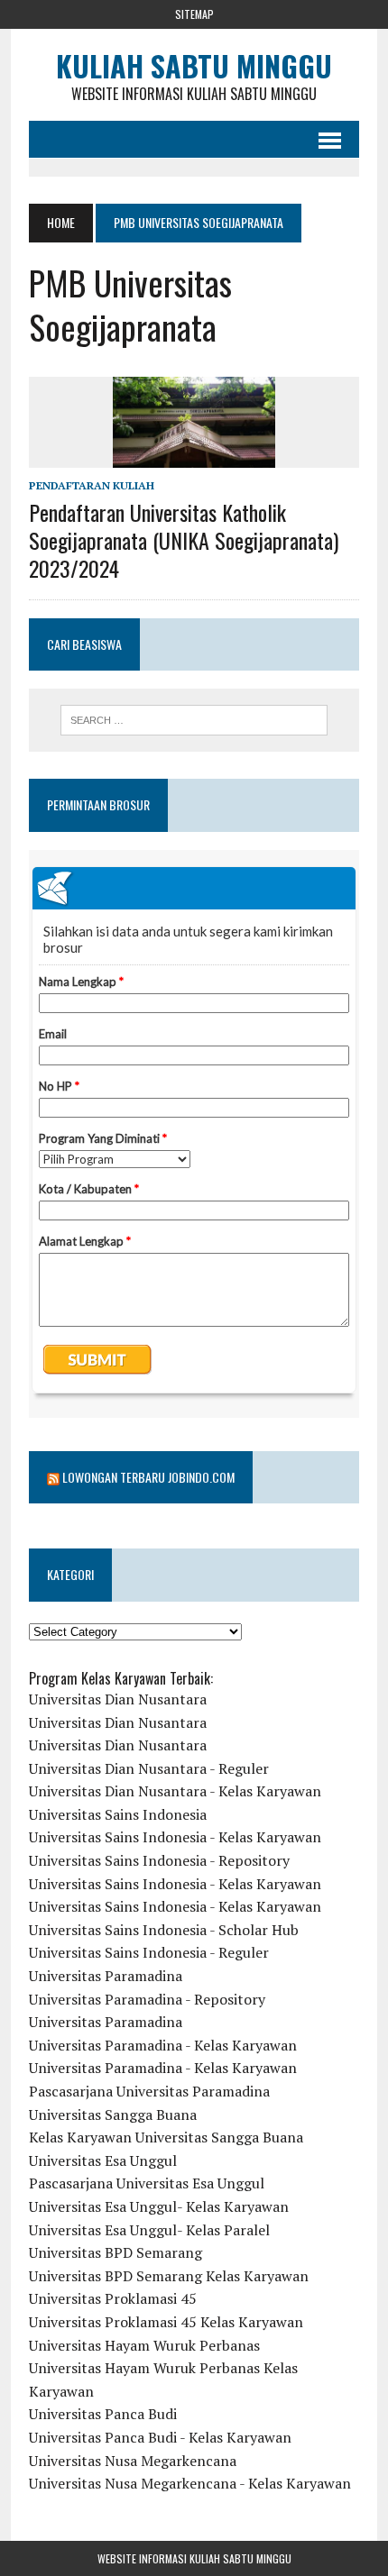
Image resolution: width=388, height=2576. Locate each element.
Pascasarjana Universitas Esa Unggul (147, 2183)
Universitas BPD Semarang (115, 2252)
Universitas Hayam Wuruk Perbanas (144, 2345)
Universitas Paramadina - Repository (147, 1999)
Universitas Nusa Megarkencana (133, 2461)
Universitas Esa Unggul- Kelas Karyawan (159, 2206)
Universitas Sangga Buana (113, 2115)
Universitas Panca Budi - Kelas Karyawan (160, 2437)
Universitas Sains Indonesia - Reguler (149, 1952)
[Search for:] (194, 720)
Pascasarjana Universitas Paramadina (149, 2091)
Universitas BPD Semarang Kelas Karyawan (169, 2276)
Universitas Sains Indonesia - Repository (159, 1860)
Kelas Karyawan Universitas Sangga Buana (166, 2137)
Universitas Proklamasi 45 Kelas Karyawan (166, 2322)
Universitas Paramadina (106, 1976)
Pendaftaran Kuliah (92, 485)
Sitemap (194, 14)
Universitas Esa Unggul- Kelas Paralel (149, 2230)
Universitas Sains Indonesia (118, 1814)
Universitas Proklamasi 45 (113, 2298)
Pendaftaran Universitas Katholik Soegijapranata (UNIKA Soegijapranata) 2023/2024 (184, 540)
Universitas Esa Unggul (103, 2160)
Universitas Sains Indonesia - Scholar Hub (164, 1930)
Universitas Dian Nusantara (118, 1699)
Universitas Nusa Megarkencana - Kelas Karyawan (190, 2483)
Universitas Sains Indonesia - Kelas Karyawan (175, 1837)
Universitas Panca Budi (103, 2414)
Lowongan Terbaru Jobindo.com (148, 1477)
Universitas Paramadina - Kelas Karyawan (163, 2045)
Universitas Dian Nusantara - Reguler (149, 1768)
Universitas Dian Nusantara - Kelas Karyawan (175, 1791)
